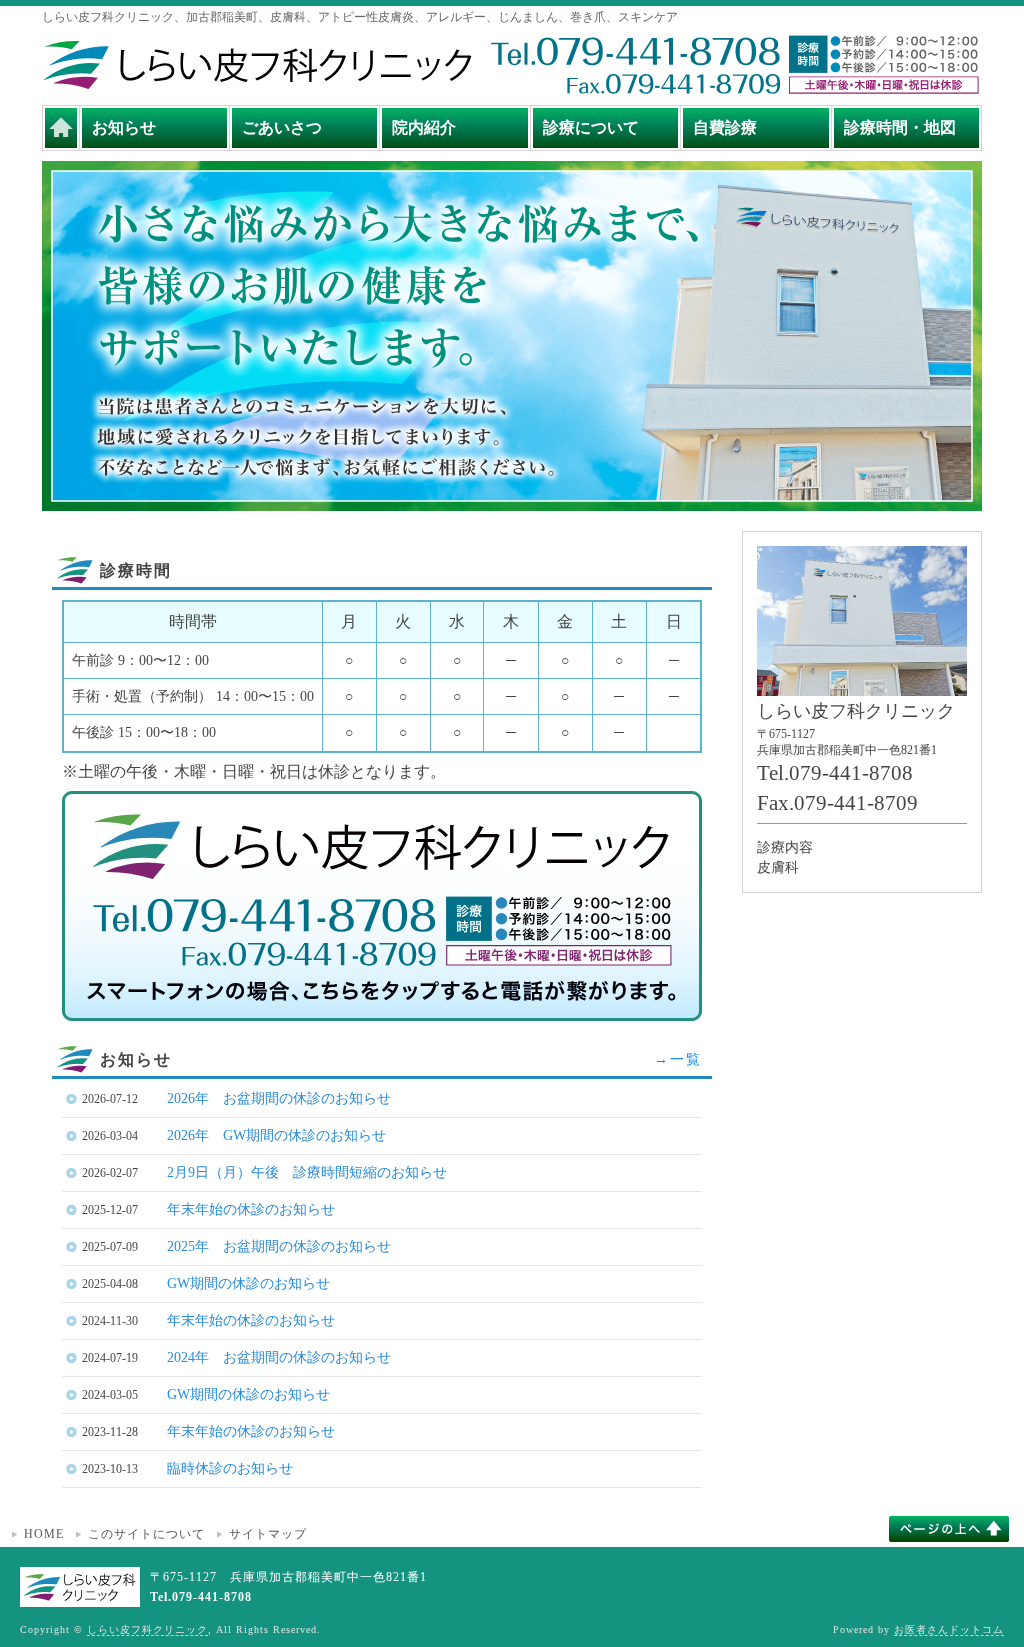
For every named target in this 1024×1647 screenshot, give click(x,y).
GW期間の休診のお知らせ (248, 1283)
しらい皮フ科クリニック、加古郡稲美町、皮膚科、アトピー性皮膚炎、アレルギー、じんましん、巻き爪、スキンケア (360, 17)
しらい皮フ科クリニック (147, 1629)
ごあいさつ (282, 127)
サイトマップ (268, 1534)
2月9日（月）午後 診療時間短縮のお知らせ (307, 1172)
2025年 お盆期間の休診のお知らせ (279, 1246)
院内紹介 (424, 127)
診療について (591, 127)
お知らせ (124, 127)
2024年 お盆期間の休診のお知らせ (279, 1357)
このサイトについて (146, 1534)
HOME (44, 1534)
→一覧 (678, 1059)
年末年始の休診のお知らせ (251, 1209)
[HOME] (61, 128)
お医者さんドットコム (949, 1629)
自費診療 (725, 127)
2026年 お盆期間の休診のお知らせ (279, 1098)
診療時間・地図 (900, 127)
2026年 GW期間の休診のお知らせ (276, 1135)
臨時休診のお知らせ (230, 1468)
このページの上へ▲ (949, 1529)
